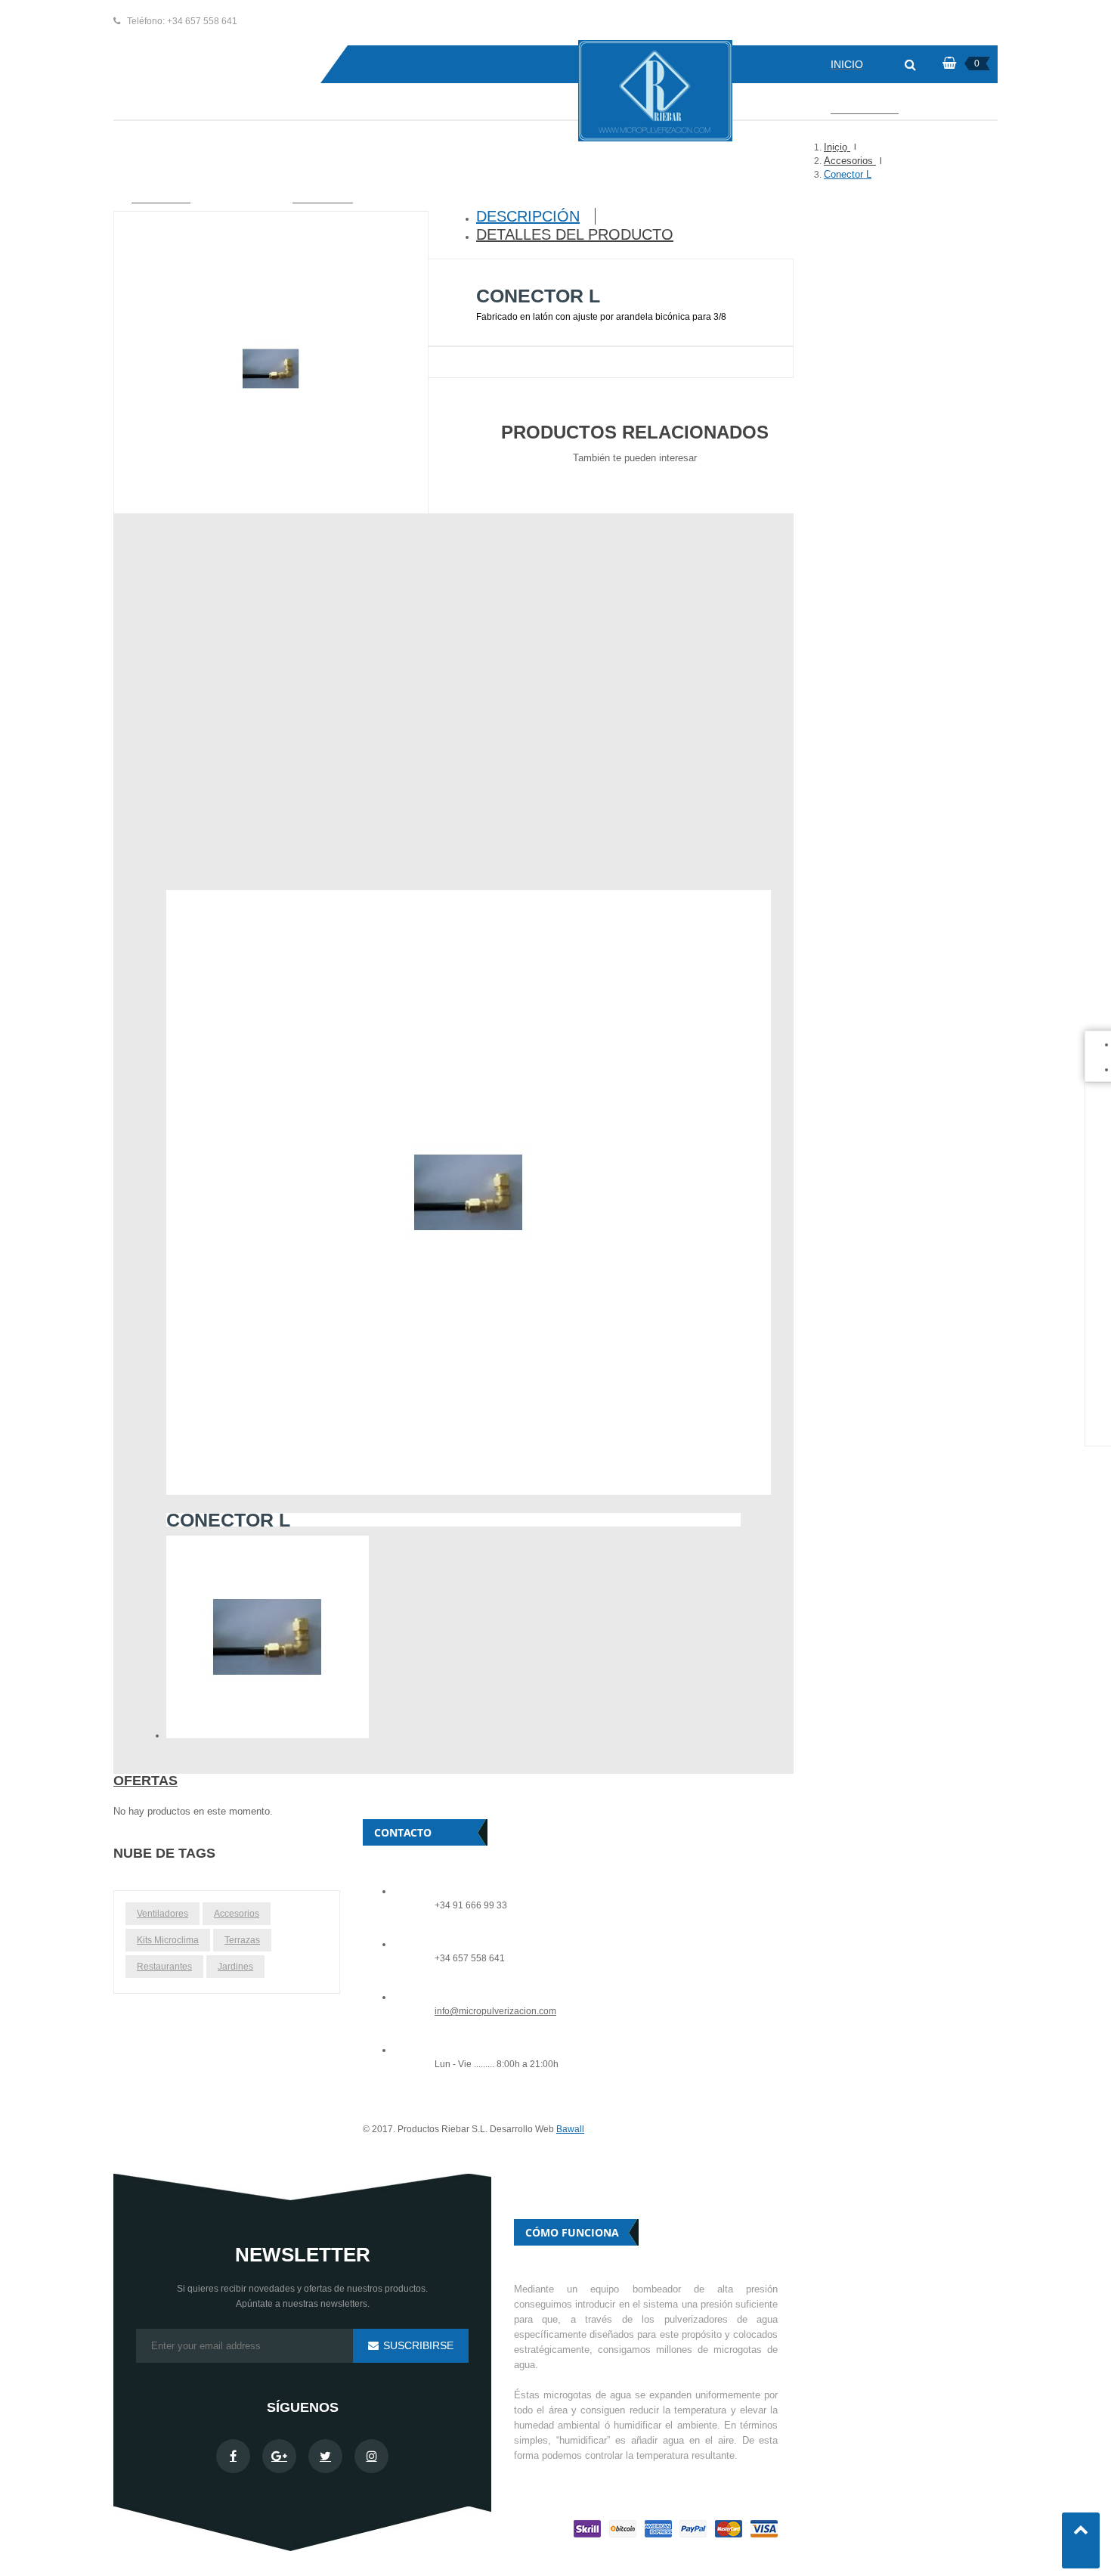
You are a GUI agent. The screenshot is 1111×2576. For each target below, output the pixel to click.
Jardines (235, 1967)
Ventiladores (162, 1914)
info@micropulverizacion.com (495, 2012)
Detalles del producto (575, 234)
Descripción (528, 216)
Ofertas (145, 1781)
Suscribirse (417, 2345)
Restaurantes (164, 1967)
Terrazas (242, 1940)
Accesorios (237, 1914)
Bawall (570, 2129)
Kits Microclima (168, 1940)
